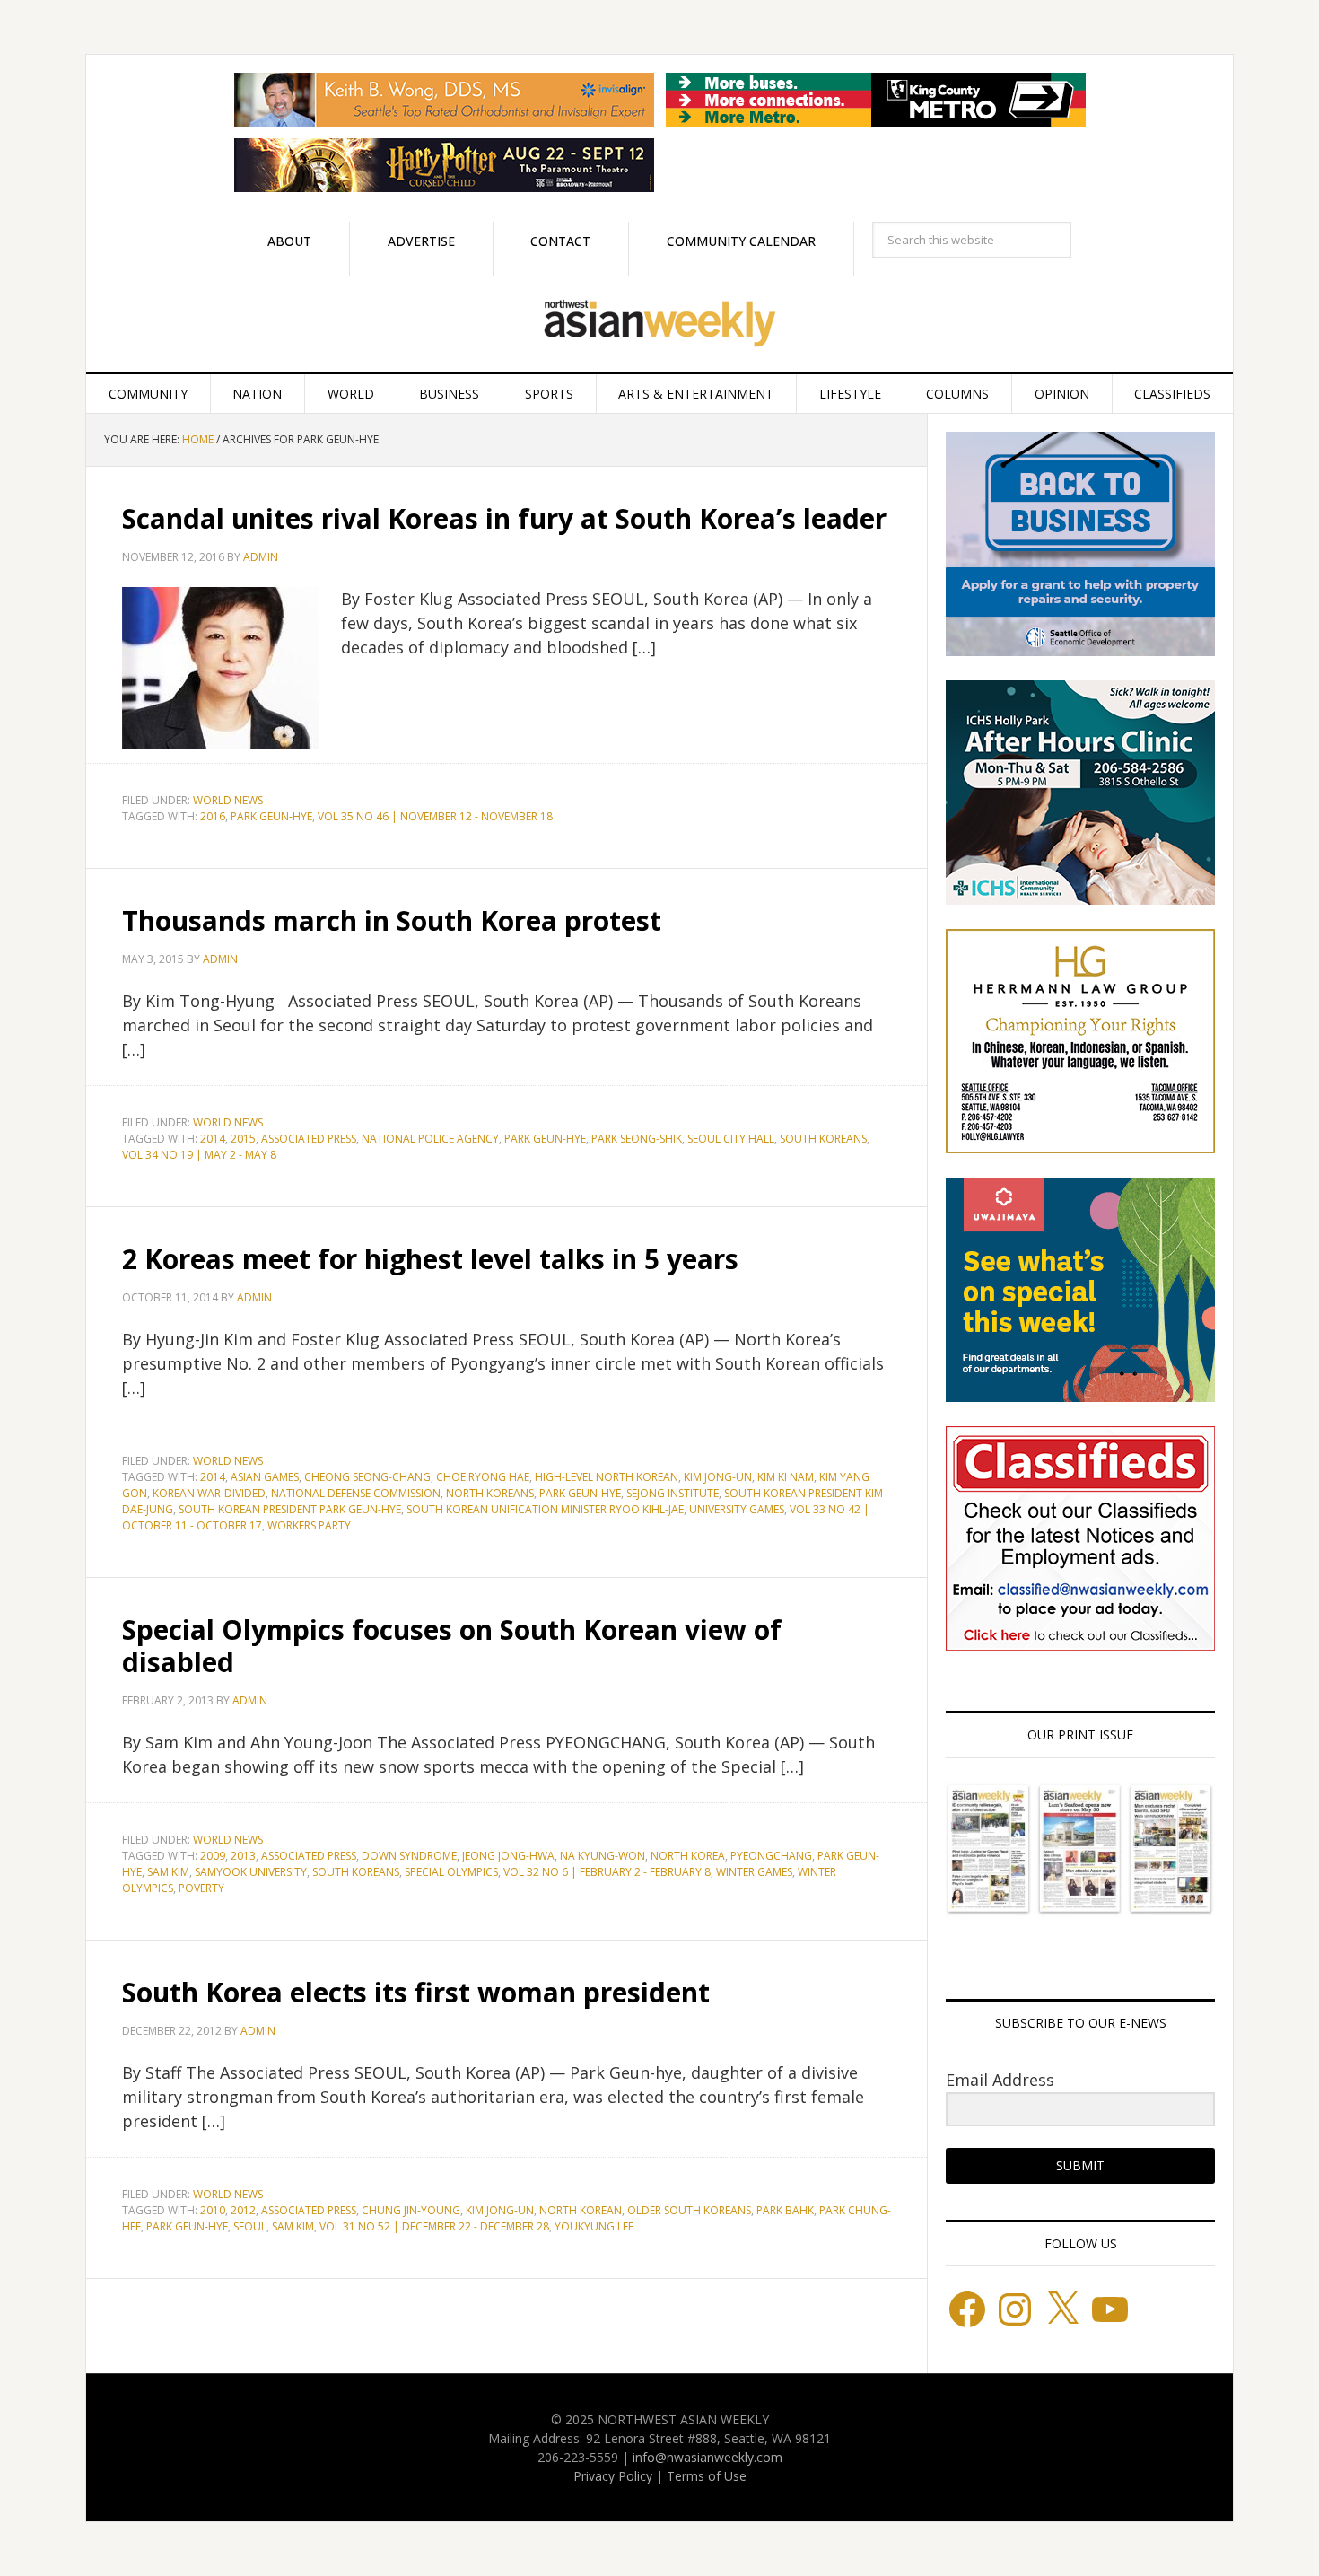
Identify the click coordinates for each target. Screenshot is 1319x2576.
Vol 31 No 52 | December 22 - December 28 (434, 2226)
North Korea (688, 1856)
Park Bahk (785, 2210)
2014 (213, 1139)
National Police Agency (430, 1139)
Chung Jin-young (411, 2210)
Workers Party (309, 1525)
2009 (213, 1856)
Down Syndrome (409, 1856)
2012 (243, 2210)
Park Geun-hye (271, 816)
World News (228, 800)
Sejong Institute (673, 1493)
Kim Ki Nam (786, 1477)
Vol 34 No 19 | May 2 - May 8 (199, 1155)
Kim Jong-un (718, 1477)
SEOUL (250, 2226)
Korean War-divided (209, 1493)
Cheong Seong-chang (367, 1477)
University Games (737, 1509)
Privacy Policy (613, 2476)
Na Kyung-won (603, 1856)
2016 (213, 816)
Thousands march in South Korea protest (392, 920)
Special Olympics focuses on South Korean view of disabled (452, 1646)
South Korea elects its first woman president (416, 1992)
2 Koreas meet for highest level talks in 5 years (430, 1259)
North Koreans (490, 1493)
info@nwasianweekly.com (708, 2457)
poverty (201, 1888)
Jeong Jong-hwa (508, 1856)
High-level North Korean (607, 1477)
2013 (243, 1856)
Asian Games (265, 1477)
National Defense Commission (356, 1493)
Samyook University (251, 1872)
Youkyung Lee (594, 2226)
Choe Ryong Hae (483, 1477)
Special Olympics (451, 1872)
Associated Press (309, 1139)
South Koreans (823, 1139)
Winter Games (754, 1872)
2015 (243, 1139)
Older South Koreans (689, 2210)
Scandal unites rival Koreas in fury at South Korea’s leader (504, 518)
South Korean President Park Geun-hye (290, 1509)
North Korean (581, 2210)
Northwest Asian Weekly (659, 324)
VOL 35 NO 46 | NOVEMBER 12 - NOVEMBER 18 (435, 816)
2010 (213, 2210)
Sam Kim (168, 1872)
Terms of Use (707, 2476)
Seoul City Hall (731, 1139)
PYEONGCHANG (771, 1856)
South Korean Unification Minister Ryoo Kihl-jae (545, 1509)
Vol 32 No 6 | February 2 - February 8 (607, 1872)
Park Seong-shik (637, 1139)
